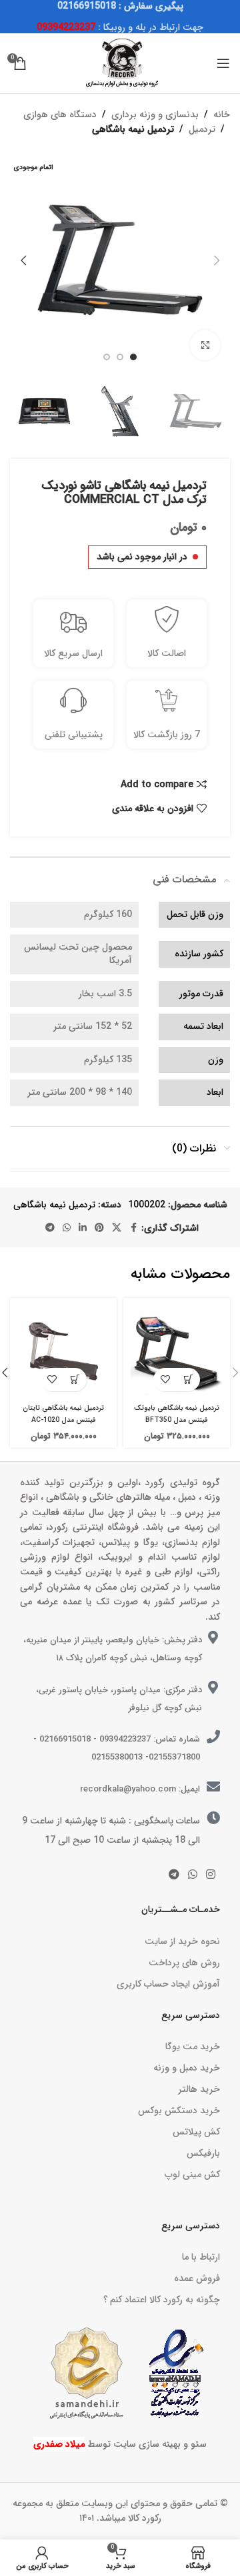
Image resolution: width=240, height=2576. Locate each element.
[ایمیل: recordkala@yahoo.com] (213, 1787)
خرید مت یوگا (193, 2047)
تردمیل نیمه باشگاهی (133, 129)
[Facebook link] (133, 1228)
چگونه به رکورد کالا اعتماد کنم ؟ (162, 2300)
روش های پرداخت (184, 1963)
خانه (222, 115)
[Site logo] (120, 63)
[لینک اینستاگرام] (211, 1875)
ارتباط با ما (201, 2257)
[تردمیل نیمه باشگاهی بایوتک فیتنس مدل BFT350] (177, 1351)
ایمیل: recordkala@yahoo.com (140, 1789)
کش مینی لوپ (192, 2174)
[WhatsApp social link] (67, 1228)
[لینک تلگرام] (50, 1228)
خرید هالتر (199, 2089)
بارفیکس (203, 2153)
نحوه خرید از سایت (182, 1941)
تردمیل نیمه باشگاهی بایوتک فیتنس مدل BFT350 (177, 1414)
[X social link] (117, 1228)
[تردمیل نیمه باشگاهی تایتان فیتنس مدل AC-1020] (63, 1351)
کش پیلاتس (196, 2132)
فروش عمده (197, 2278)
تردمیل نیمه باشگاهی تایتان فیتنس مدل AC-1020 (63, 1414)
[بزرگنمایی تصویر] (205, 345)
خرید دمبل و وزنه (187, 2068)
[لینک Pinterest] (99, 1228)
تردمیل (202, 129)
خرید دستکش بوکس (179, 2110)
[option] (133, 357)
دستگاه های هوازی (60, 115)
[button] (217, 260)
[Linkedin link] (83, 1228)
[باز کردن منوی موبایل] (223, 63)
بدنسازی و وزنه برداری (155, 115)
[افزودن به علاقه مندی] (165, 1380)
